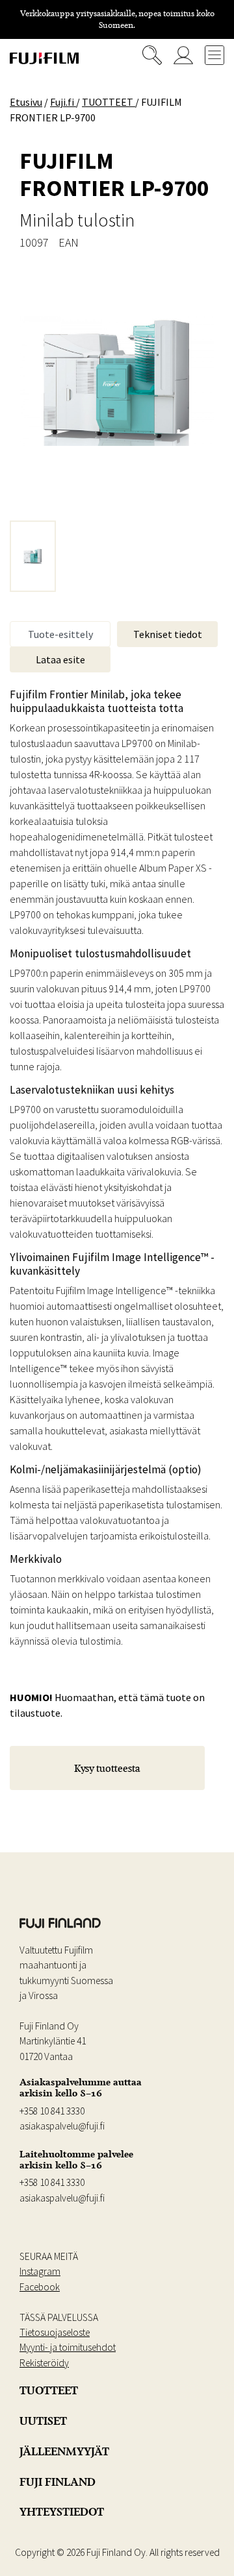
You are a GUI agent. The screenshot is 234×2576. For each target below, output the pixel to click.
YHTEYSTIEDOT (62, 2512)
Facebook (40, 2287)
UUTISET (43, 2421)
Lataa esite (60, 659)
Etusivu (26, 102)
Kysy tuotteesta (107, 1768)
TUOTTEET (49, 2390)
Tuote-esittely (60, 634)
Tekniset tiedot (168, 634)
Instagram (40, 2271)
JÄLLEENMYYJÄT (64, 2451)
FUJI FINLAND (58, 2482)
